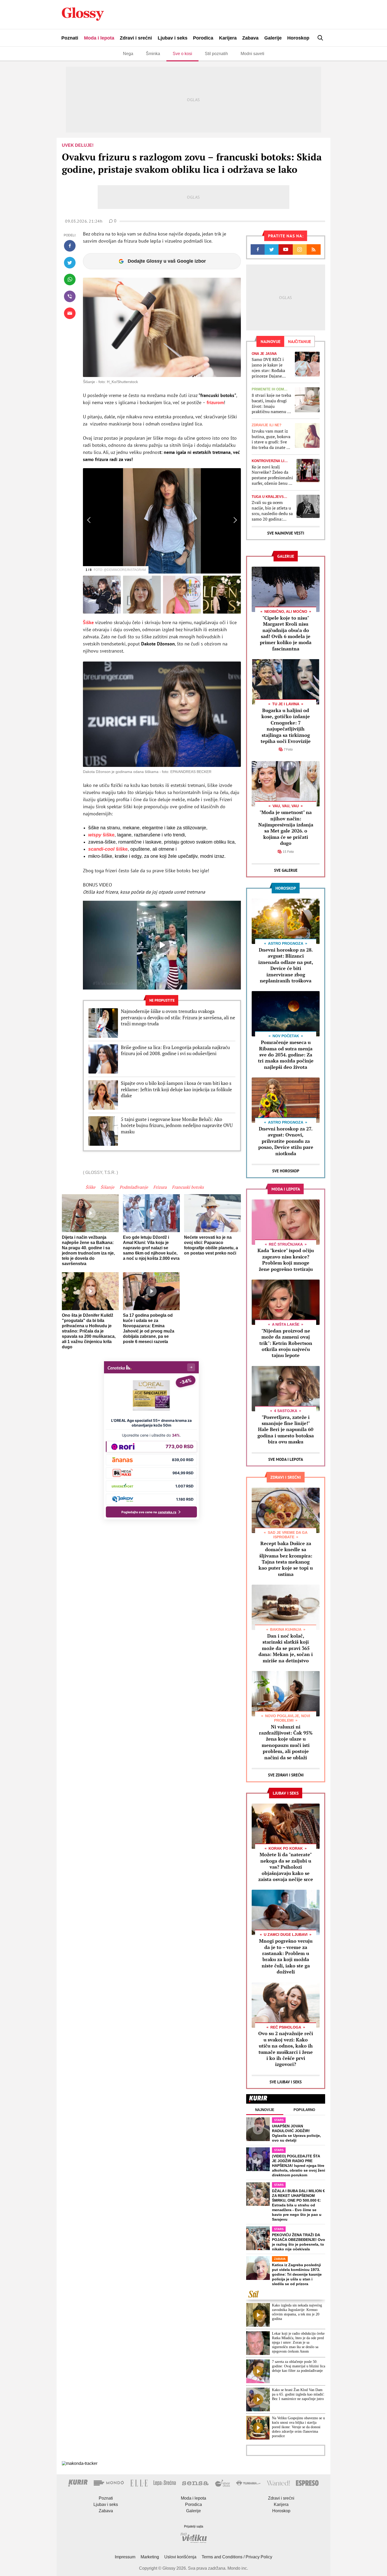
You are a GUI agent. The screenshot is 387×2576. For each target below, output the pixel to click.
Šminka (153, 54)
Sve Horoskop (286, 1171)
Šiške (89, 622)
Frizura (160, 1187)
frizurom (215, 402)
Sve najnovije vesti (286, 533)
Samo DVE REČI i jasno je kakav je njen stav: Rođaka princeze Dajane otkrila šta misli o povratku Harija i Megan (268, 368)
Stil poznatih (216, 54)
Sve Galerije (286, 870)
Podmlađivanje (134, 1187)
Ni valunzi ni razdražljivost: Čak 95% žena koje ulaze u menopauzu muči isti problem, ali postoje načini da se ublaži (286, 1742)
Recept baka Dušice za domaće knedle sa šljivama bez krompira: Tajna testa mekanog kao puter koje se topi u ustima (286, 1559)
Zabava (250, 38)
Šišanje (107, 1187)
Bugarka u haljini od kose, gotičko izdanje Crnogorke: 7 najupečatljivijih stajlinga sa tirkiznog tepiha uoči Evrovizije (286, 726)
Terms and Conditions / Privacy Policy (237, 2557)
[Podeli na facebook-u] (70, 246)
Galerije (273, 38)
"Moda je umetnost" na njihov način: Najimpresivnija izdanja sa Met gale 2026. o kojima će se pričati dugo (286, 828)
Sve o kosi (182, 54)
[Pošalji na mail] (70, 313)
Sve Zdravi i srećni (286, 1775)
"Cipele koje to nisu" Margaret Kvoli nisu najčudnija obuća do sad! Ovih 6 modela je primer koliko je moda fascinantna (286, 633)
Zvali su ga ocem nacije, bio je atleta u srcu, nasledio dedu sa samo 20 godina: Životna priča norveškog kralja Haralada (272, 511)
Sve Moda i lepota (286, 1459)
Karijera (228, 38)
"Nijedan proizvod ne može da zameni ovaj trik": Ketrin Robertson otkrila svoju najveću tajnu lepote (286, 1343)
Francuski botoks (188, 1187)
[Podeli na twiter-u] (70, 263)
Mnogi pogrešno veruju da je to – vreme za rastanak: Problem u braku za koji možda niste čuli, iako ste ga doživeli (286, 1956)
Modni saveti (252, 54)
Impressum (125, 2557)
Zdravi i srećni (136, 38)
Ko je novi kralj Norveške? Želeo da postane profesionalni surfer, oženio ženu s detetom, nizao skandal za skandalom (272, 475)
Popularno (304, 2110)
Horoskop (298, 38)
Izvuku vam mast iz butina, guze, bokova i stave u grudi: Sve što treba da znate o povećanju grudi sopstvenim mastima (271, 439)
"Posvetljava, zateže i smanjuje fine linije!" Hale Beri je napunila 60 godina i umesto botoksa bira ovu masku (286, 1429)
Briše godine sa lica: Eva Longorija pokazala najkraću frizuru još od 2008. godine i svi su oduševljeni (175, 1050)
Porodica (203, 38)
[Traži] (320, 38)
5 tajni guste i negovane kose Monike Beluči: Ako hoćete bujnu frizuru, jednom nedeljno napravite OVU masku (177, 1125)
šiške (101, 835)
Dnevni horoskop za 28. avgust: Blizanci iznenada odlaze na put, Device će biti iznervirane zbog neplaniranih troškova (286, 965)
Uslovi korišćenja (180, 2557)
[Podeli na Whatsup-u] (70, 280)
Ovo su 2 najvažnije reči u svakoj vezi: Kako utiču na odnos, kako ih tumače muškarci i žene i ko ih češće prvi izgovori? (286, 2049)
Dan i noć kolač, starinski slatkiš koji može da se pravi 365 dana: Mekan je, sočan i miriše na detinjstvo (286, 1648)
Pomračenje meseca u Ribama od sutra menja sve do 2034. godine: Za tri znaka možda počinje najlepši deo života (286, 1055)
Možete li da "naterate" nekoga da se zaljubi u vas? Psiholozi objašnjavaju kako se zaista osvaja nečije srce (286, 1867)
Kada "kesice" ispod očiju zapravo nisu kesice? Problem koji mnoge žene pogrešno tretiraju (286, 1260)
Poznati (70, 38)
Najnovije (265, 2110)
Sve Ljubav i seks (286, 2082)
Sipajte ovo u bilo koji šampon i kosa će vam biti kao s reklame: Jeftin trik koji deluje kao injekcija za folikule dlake (176, 1089)
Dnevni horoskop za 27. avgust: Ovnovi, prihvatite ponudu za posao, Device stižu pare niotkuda (286, 1141)
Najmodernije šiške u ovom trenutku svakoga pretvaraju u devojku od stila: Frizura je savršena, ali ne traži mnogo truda (178, 1017)
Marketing (150, 2557)
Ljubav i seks (173, 38)
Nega (128, 54)
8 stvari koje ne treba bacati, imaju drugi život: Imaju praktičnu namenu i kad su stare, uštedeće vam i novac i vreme (272, 403)
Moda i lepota (99, 38)
